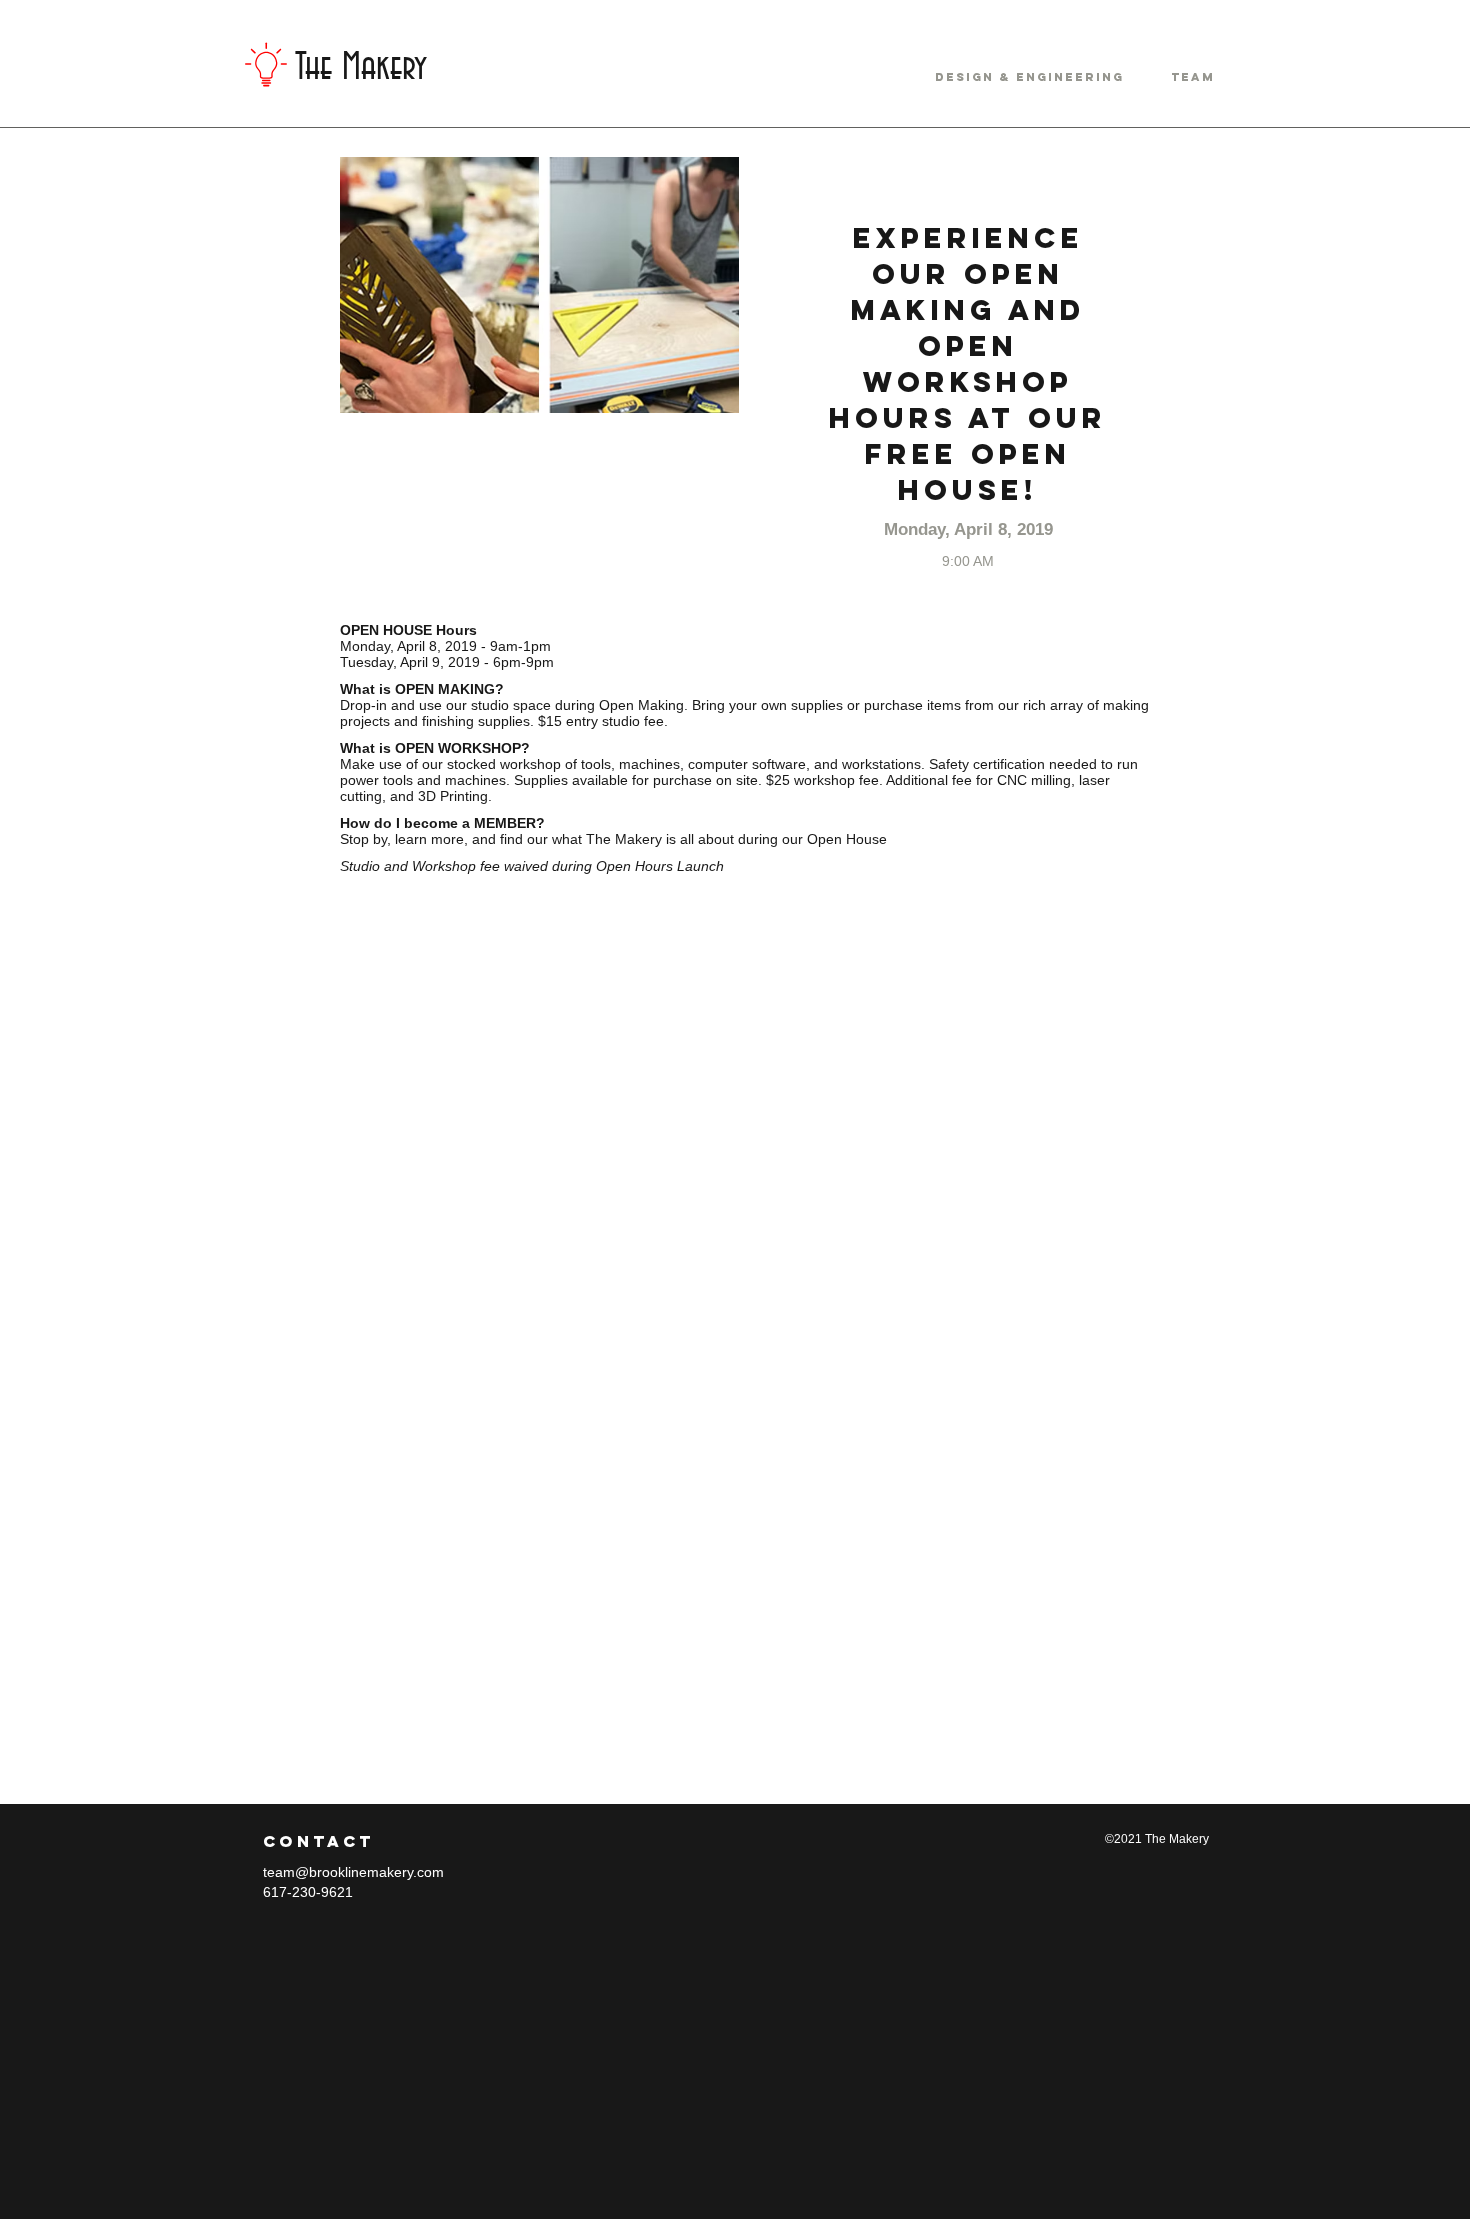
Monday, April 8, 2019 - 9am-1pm (445, 646)
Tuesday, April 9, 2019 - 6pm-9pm (447, 662)
